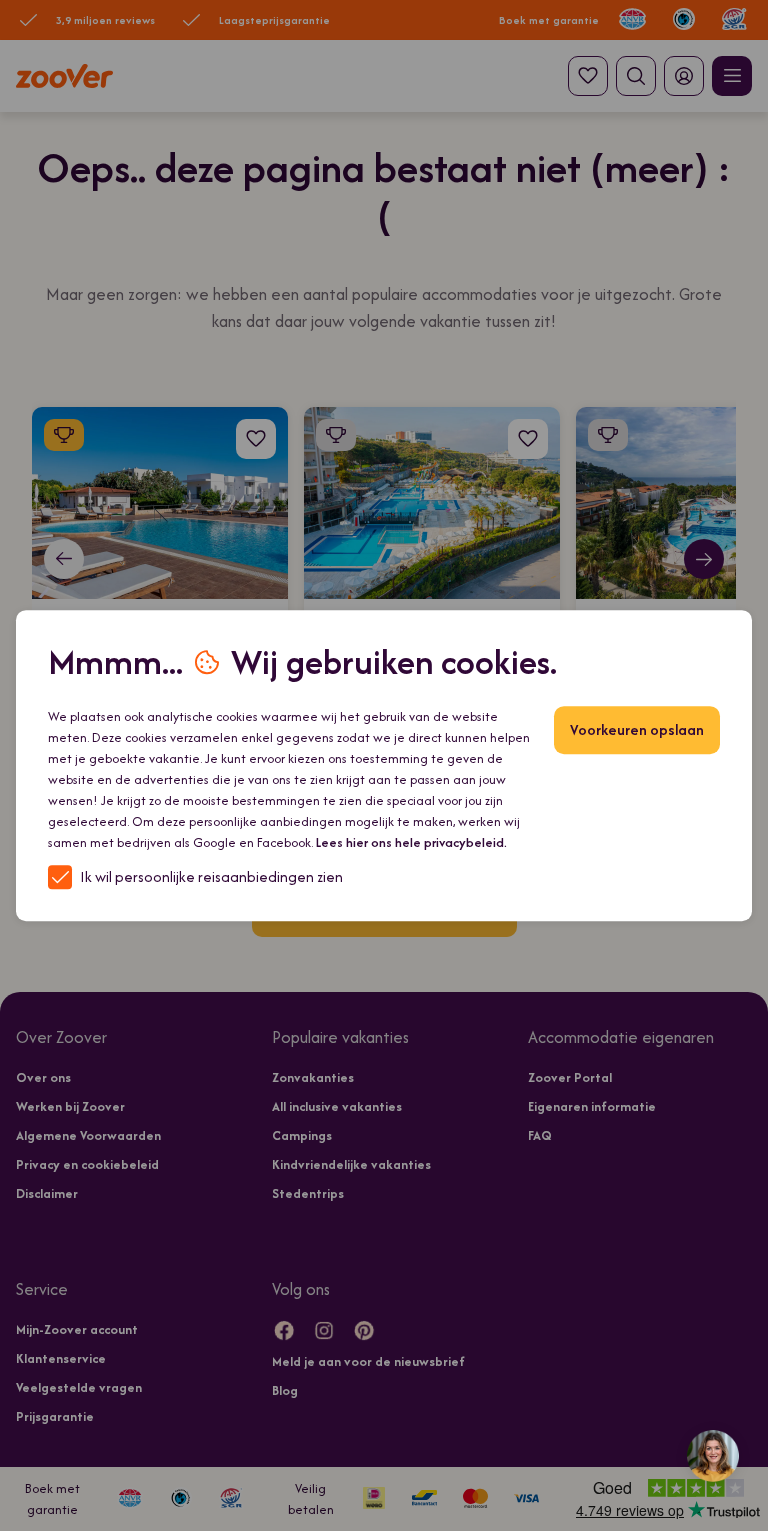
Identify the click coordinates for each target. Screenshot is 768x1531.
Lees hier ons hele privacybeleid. (411, 842)
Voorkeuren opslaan (637, 729)
